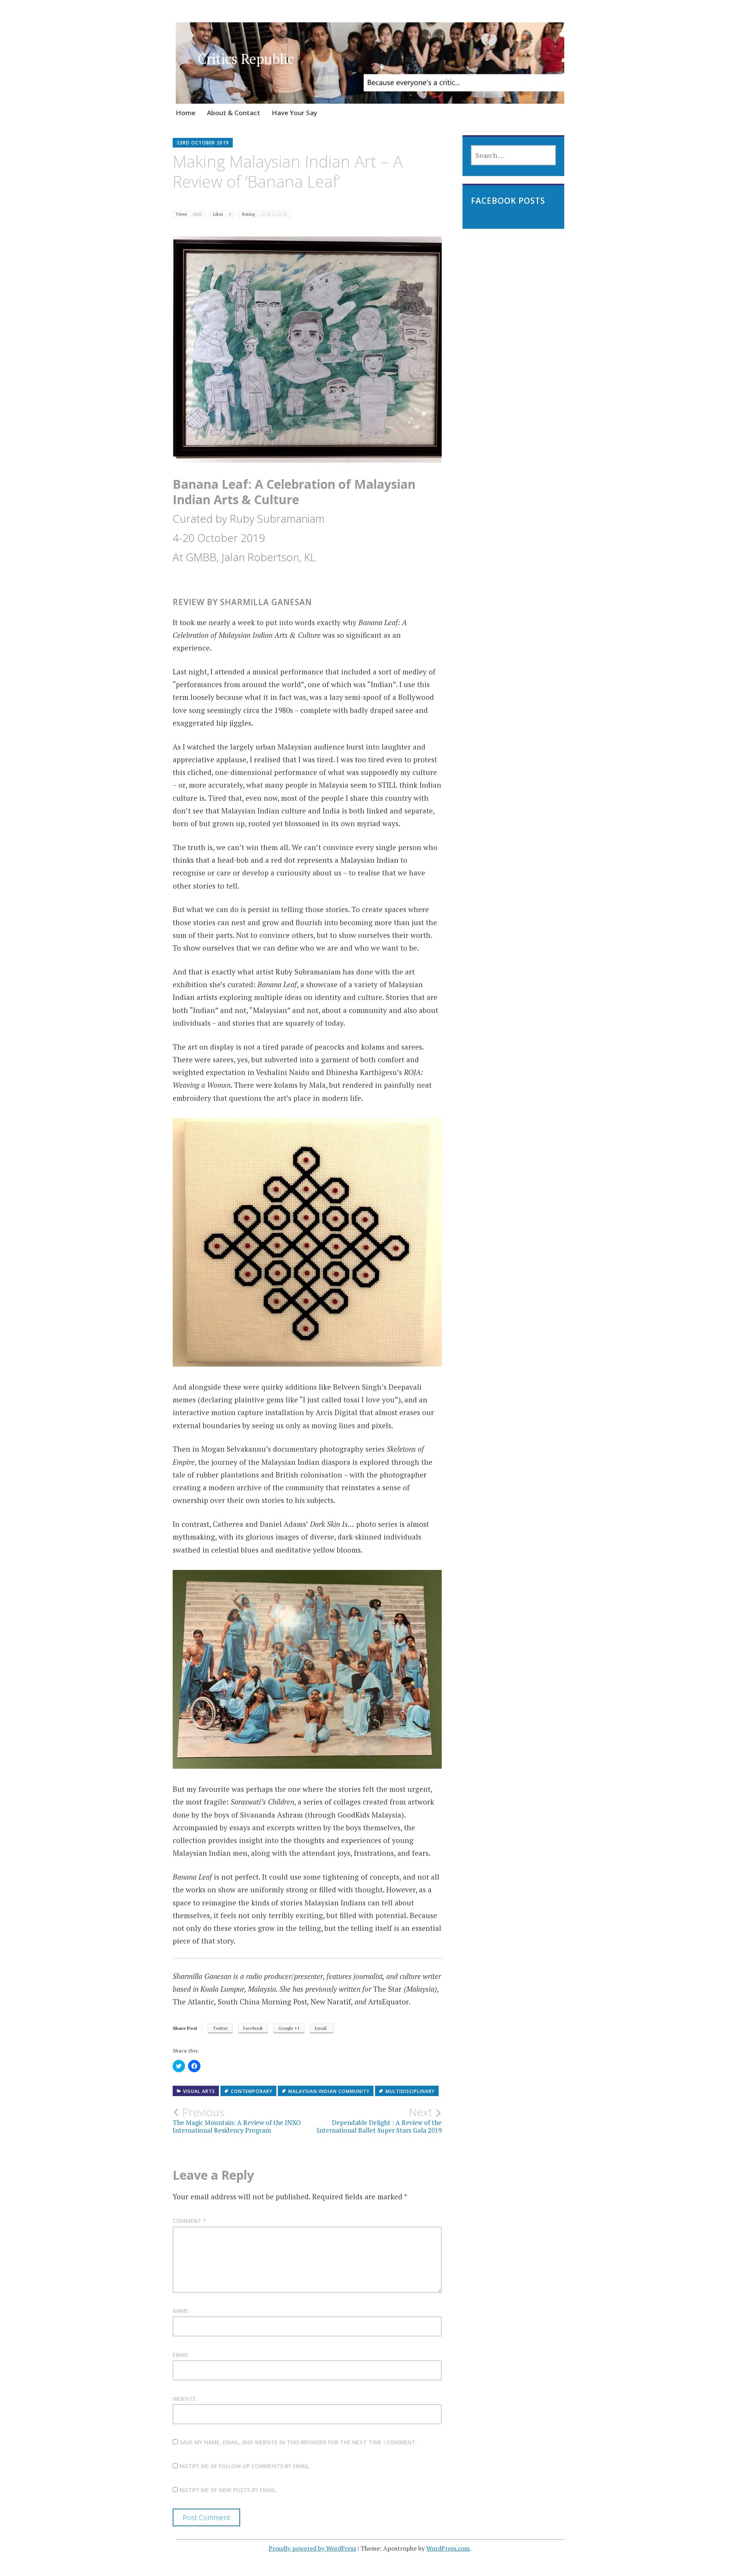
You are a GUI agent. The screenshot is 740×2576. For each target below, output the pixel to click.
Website (184, 2399)
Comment (189, 2221)
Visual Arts (199, 2091)
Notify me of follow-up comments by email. (245, 2466)
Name (181, 2311)
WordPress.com (448, 2548)
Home (186, 113)
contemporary (252, 2091)
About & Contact (234, 113)
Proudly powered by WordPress (312, 2548)
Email (181, 2355)
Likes (222, 214)
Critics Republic (246, 59)
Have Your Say (294, 113)
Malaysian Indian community (329, 2091)
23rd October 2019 (203, 143)
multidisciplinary (410, 2091)
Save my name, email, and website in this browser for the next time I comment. (298, 2442)
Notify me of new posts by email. (228, 2490)
